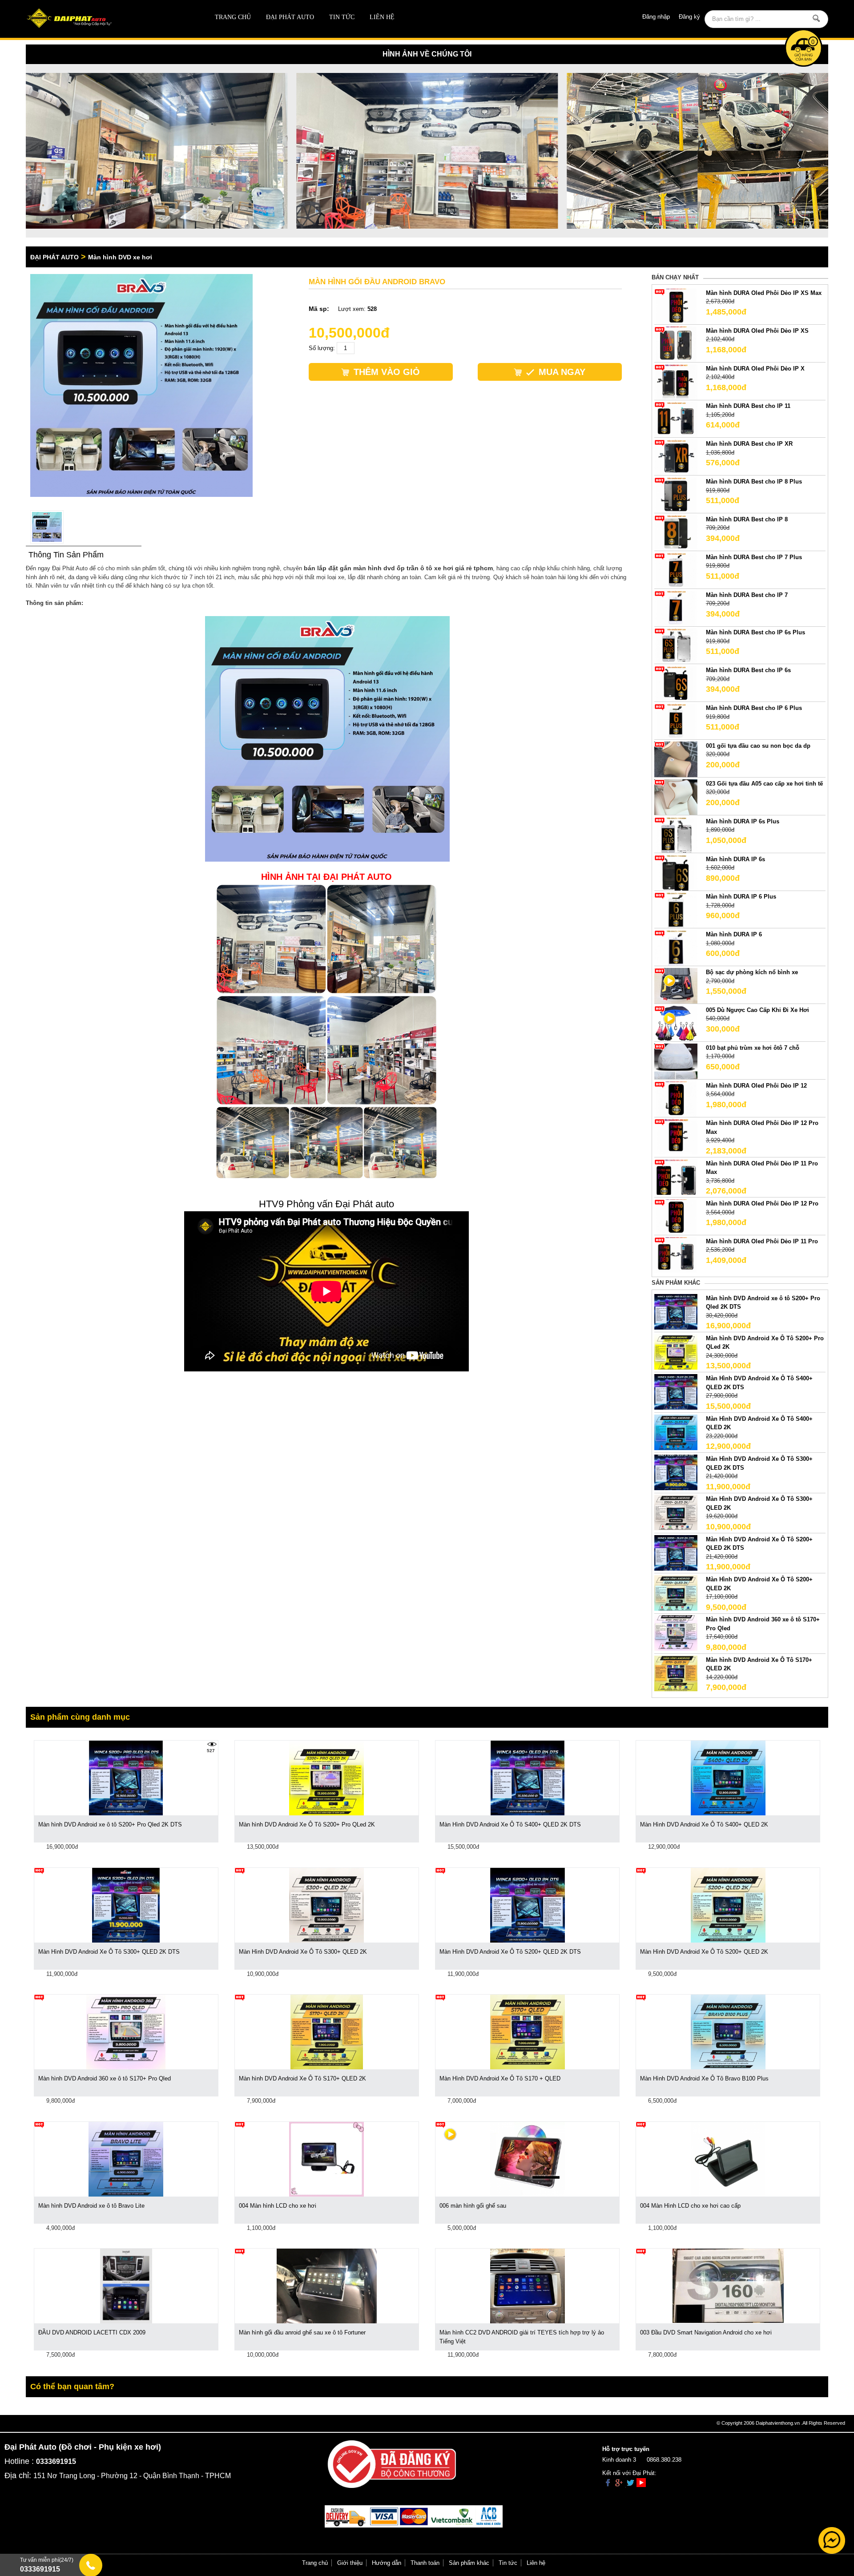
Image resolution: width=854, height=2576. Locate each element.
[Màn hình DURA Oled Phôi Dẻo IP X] (676, 381)
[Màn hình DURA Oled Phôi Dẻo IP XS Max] (676, 306)
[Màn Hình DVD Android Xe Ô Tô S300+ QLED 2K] (676, 1512)
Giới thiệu (350, 2563)
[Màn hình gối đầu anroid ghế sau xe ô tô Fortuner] (327, 2286)
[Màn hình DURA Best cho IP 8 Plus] (676, 495)
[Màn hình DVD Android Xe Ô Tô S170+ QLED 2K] (676, 1673)
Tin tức (342, 17)
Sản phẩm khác (469, 2563)
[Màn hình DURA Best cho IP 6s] (676, 683)
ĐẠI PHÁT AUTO (290, 17)
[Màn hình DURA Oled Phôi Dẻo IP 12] (676, 1099)
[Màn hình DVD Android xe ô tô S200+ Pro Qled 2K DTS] (676, 1311)
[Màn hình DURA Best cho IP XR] (676, 457)
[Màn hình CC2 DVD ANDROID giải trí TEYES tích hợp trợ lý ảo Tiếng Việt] (528, 2286)
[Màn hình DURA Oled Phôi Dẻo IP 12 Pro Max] (676, 1136)
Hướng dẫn (387, 2563)
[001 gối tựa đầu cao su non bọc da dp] (676, 759)
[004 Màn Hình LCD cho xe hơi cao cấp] (728, 2159)
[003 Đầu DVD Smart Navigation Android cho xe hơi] (728, 2285)
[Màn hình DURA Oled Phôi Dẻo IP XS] (676, 344)
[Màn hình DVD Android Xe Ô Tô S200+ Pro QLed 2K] (676, 1351)
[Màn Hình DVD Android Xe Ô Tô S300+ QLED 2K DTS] (676, 1472)
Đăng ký (689, 17)
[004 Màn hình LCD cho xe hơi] (326, 2159)
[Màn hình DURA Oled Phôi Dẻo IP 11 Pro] (676, 1254)
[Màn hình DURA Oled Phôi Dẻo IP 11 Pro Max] (676, 1176)
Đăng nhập (656, 17)
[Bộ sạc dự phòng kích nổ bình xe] (676, 985)
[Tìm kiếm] (816, 18)
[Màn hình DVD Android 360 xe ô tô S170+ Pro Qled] (676, 1633)
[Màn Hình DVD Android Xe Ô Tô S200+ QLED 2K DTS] (676, 1552)
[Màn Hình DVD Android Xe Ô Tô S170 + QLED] (528, 2032)
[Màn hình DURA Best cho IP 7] (676, 608)
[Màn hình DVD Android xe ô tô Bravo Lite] (126, 2159)
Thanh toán (425, 2563)
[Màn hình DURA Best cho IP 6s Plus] (676, 646)
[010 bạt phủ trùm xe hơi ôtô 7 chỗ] (676, 1061)
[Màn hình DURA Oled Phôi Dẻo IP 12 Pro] (676, 1217)
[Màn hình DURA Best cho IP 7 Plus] (676, 570)
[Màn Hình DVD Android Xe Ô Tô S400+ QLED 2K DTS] (676, 1392)
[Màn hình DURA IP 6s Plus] (676, 834)
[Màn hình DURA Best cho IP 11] (676, 419)
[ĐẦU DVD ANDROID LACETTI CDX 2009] (126, 2286)
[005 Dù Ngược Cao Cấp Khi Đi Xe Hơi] (676, 1023)
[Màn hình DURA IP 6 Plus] (676, 910)
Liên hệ (382, 17)
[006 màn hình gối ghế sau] (528, 2159)
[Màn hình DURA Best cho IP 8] (676, 532)
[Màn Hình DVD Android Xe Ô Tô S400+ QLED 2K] (676, 1432)
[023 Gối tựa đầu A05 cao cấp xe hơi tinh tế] (676, 796)
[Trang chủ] (106, 19)
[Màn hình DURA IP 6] (676, 948)
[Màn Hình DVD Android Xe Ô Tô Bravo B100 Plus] (728, 2032)
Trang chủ (233, 17)
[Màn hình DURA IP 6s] (676, 872)
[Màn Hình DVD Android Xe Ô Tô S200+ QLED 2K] (676, 1592)
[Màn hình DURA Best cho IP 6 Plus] (676, 721)
